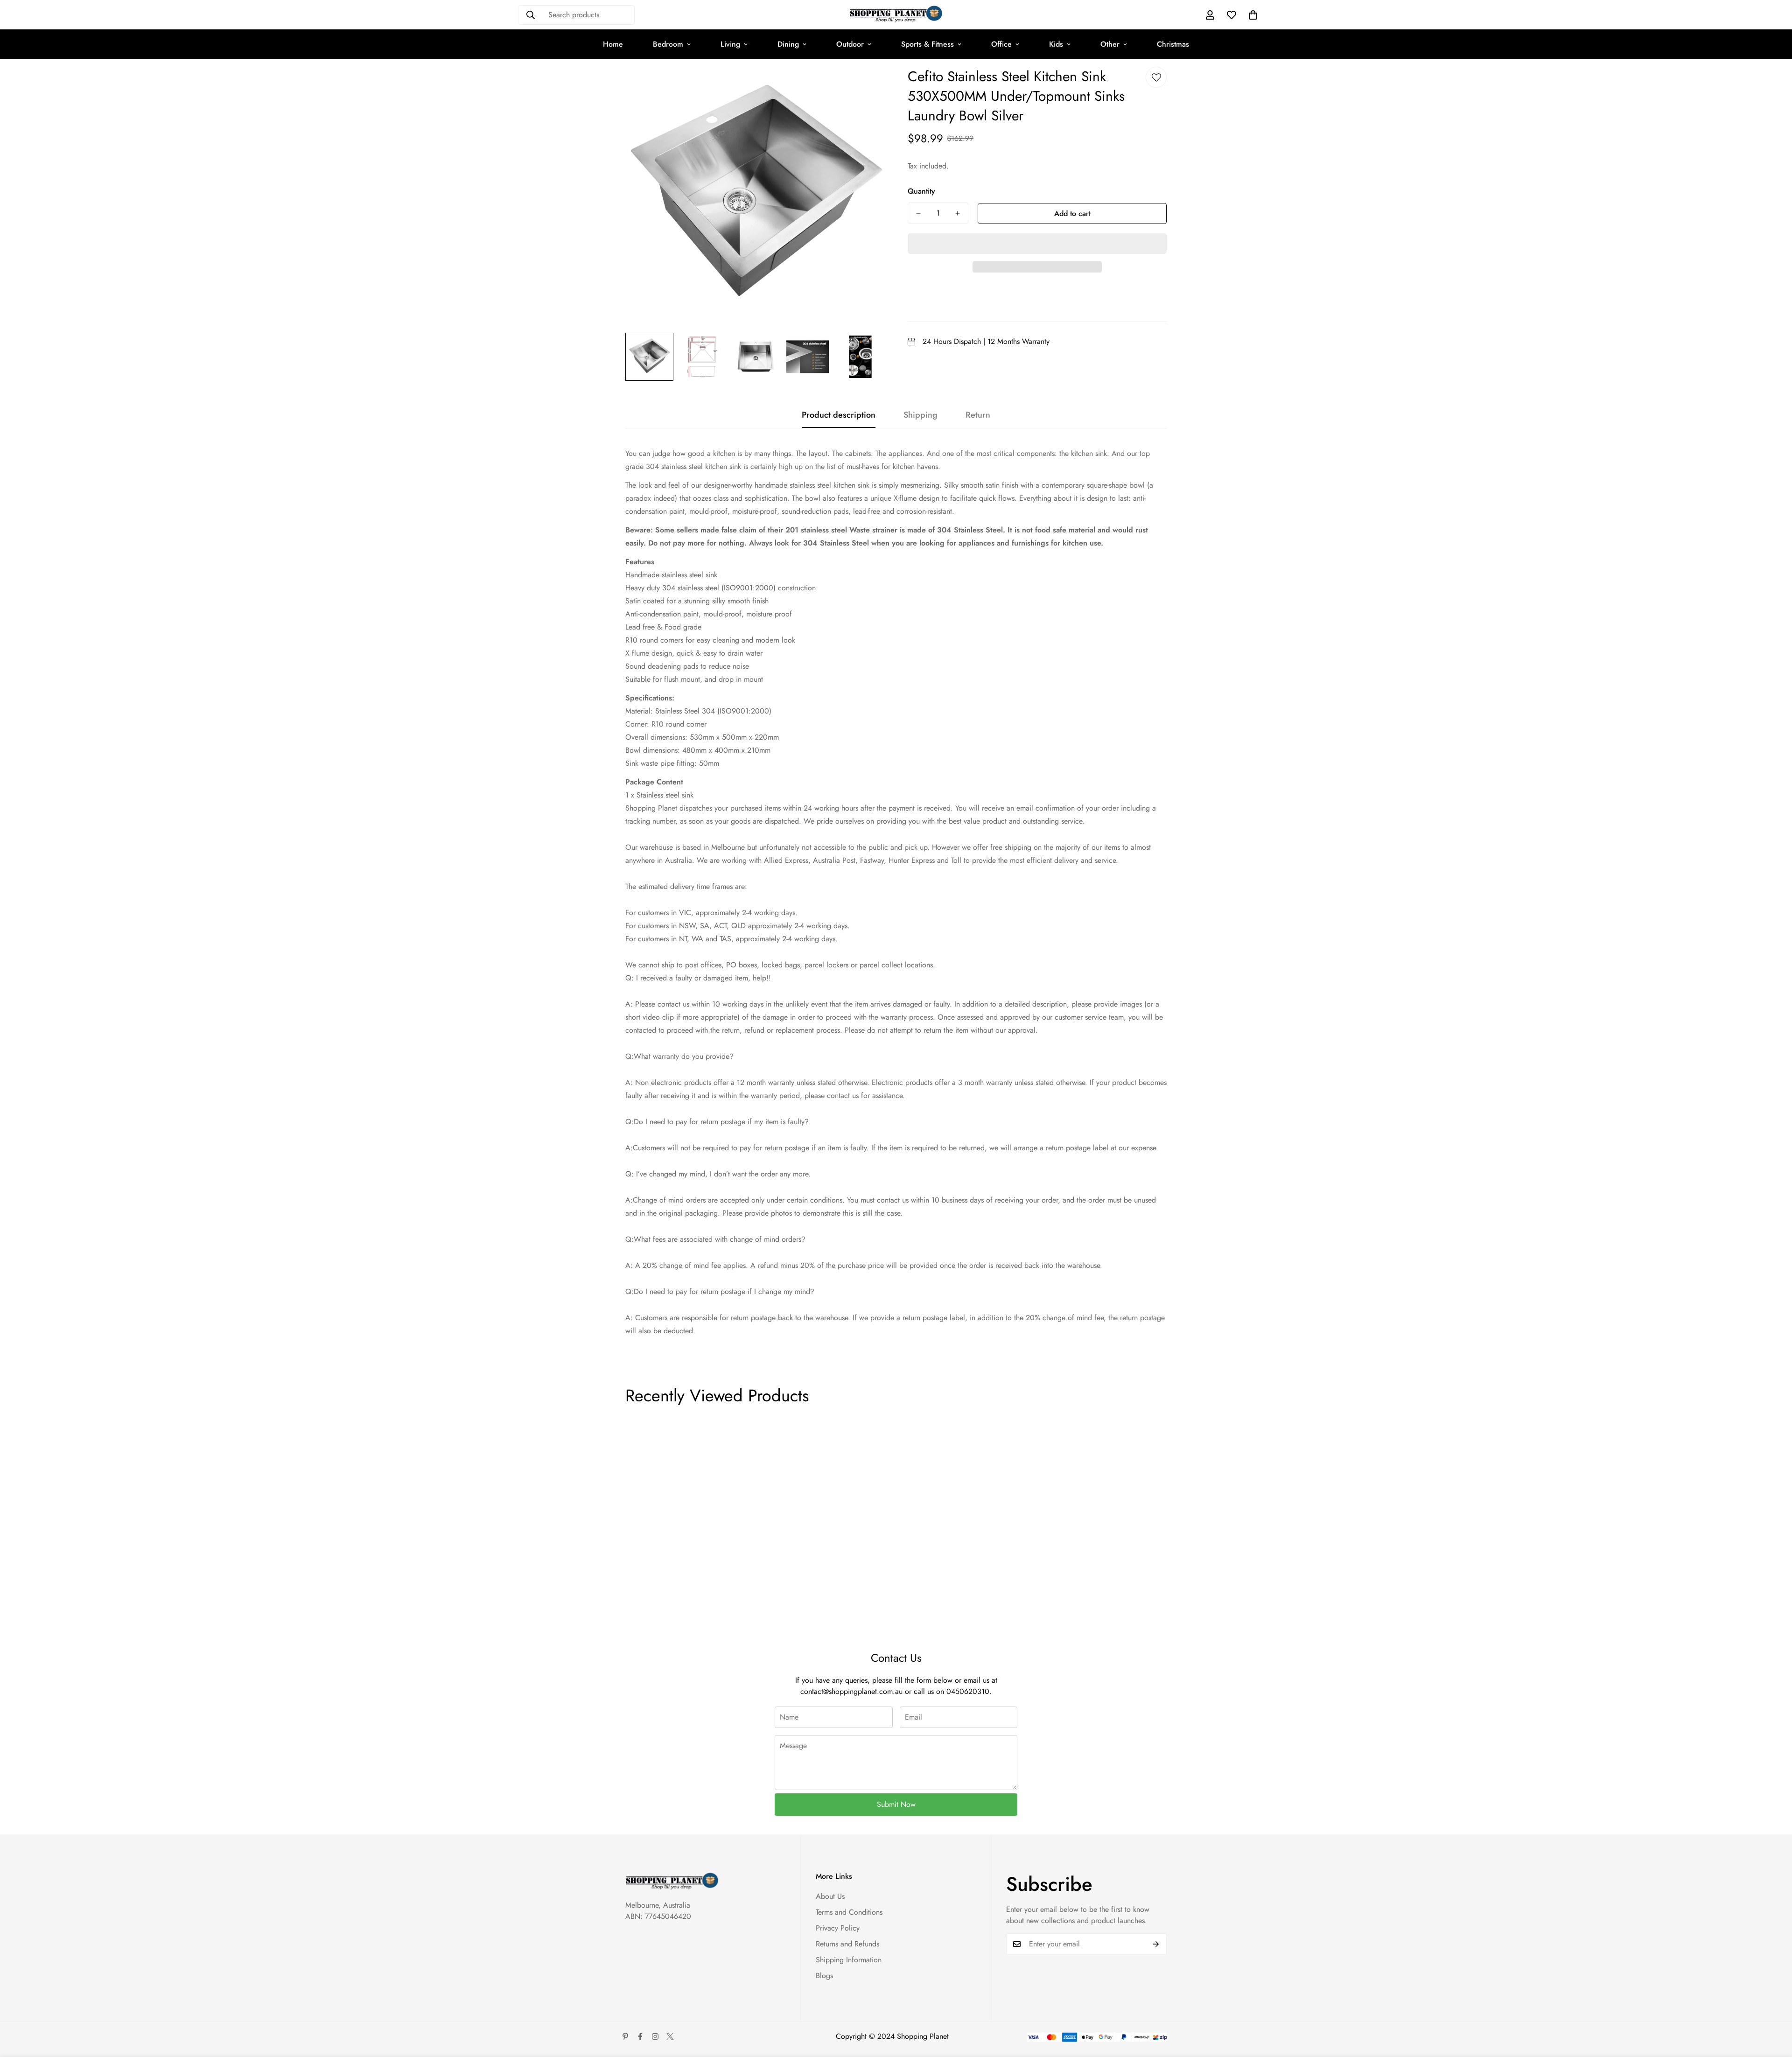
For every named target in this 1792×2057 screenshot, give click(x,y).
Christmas (1173, 44)
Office (1001, 44)
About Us (830, 1896)
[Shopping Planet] (896, 15)
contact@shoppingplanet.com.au (851, 1691)
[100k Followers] (655, 2036)
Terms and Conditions (849, 1912)
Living (730, 44)
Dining (788, 44)
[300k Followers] (640, 2036)
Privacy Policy (838, 1928)
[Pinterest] (625, 2036)
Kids (1056, 44)
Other (1110, 44)
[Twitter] (670, 2036)
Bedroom (668, 44)
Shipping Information (849, 1960)
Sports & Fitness (927, 44)
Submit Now (896, 1804)
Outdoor (850, 44)
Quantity (921, 191)
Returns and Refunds (847, 1944)
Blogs (824, 1976)
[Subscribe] (1156, 1944)
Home (613, 44)
